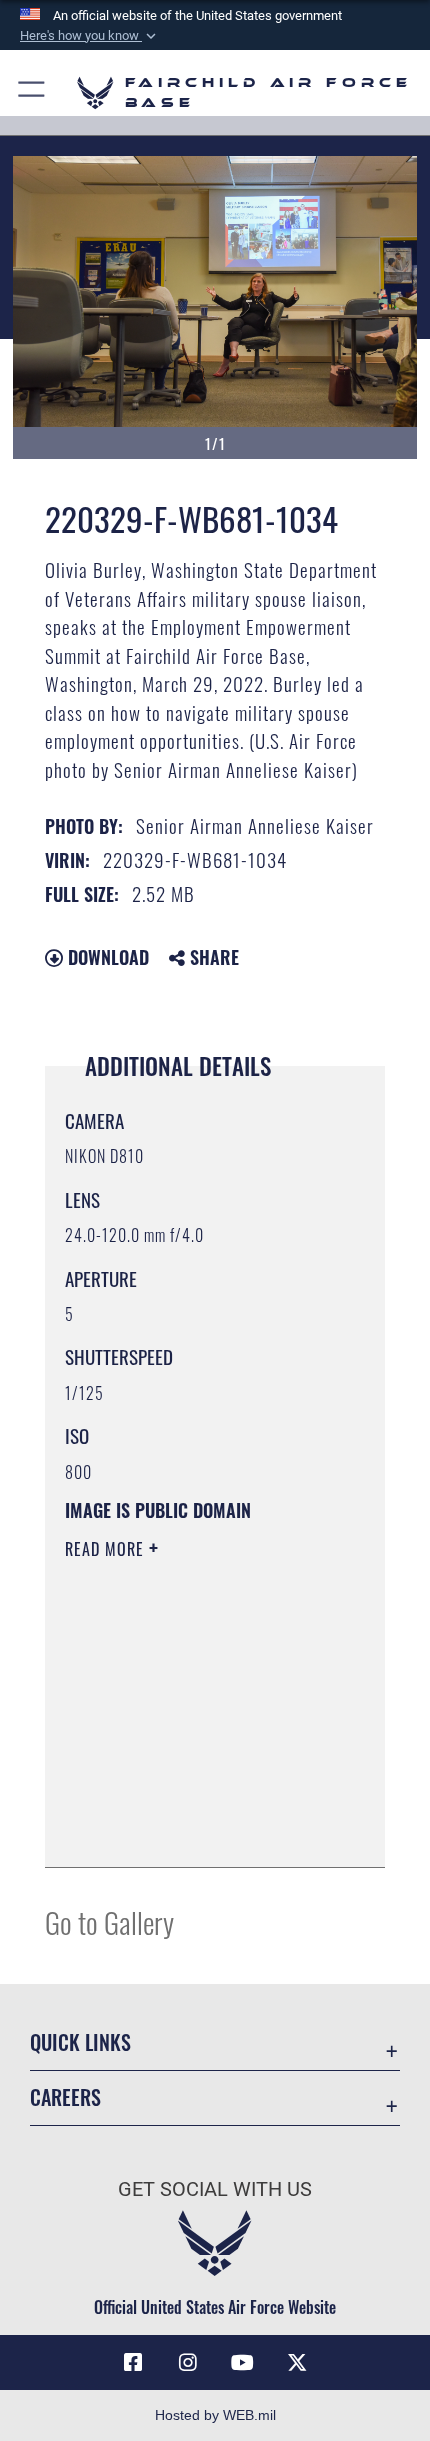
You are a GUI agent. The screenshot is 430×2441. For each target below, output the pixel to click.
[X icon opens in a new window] (297, 2363)
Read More (107, 1549)
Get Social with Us (215, 2189)
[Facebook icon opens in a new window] (133, 2363)
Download (106, 957)
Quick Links (80, 2042)
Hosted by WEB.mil (215, 2415)
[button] (90, 36)
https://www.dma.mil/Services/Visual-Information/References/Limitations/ (186, 1802)
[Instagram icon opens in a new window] (188, 2363)
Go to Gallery (109, 1921)
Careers (65, 2097)
